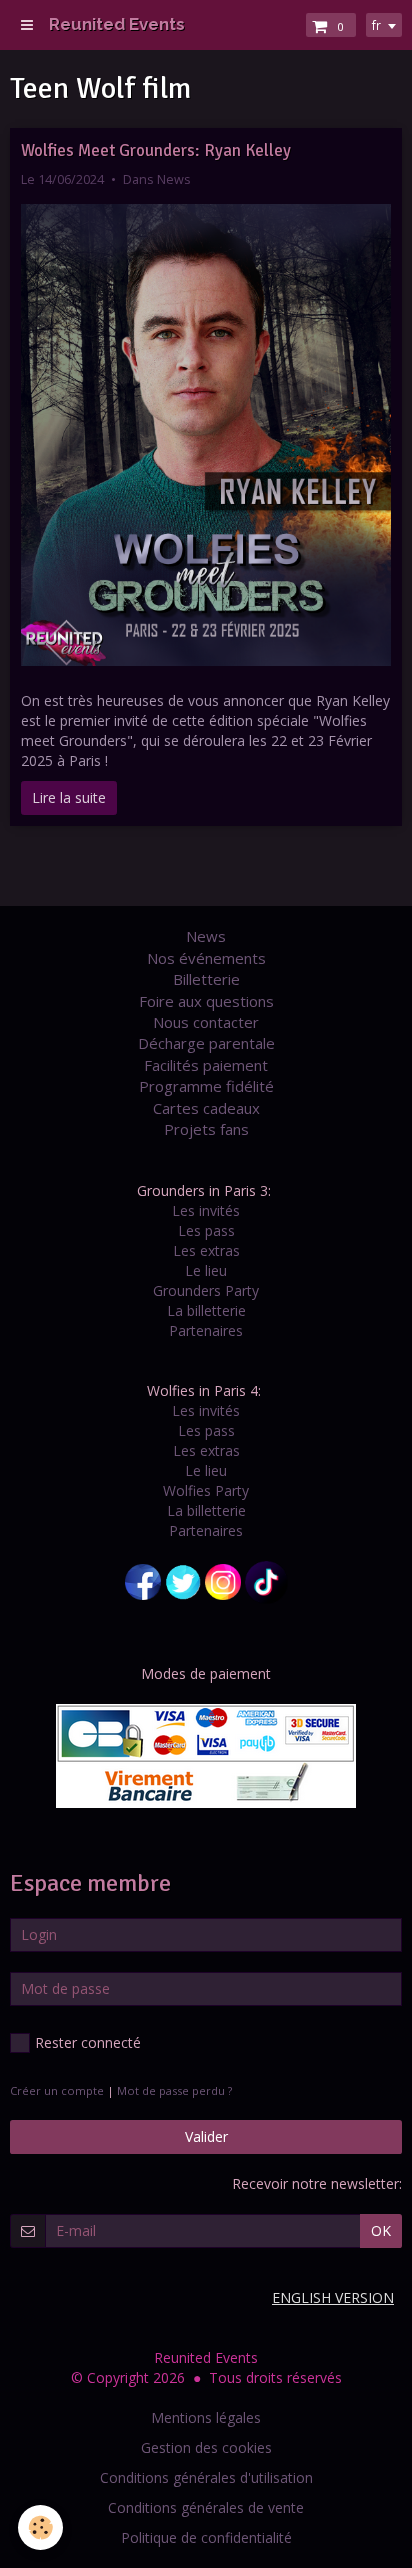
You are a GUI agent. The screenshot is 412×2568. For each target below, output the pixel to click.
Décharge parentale (206, 1043)
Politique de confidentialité (206, 2537)
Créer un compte (57, 2090)
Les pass (206, 1230)
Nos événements (206, 958)
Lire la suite (69, 797)
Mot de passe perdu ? (174, 2090)
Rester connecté (88, 2042)
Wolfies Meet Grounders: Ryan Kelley (156, 150)
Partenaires (206, 1330)
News (174, 179)
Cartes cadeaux (206, 1108)
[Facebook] (143, 1580)
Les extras (206, 1250)
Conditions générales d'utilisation (206, 2477)
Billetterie (206, 979)
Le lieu (206, 1270)
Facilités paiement (206, 1065)
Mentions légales (206, 2417)
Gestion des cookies (206, 2447)
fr (376, 25)
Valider (206, 2136)
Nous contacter (206, 1022)
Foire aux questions (206, 1001)
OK (381, 2230)
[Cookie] (40, 2527)
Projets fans (206, 1129)
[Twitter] (183, 1580)
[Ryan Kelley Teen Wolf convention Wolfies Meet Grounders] (206, 435)
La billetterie (206, 1310)
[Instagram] (223, 1580)
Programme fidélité (206, 1086)
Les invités (206, 1210)
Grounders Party (206, 1290)
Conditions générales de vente (206, 2507)
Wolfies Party (206, 1490)
